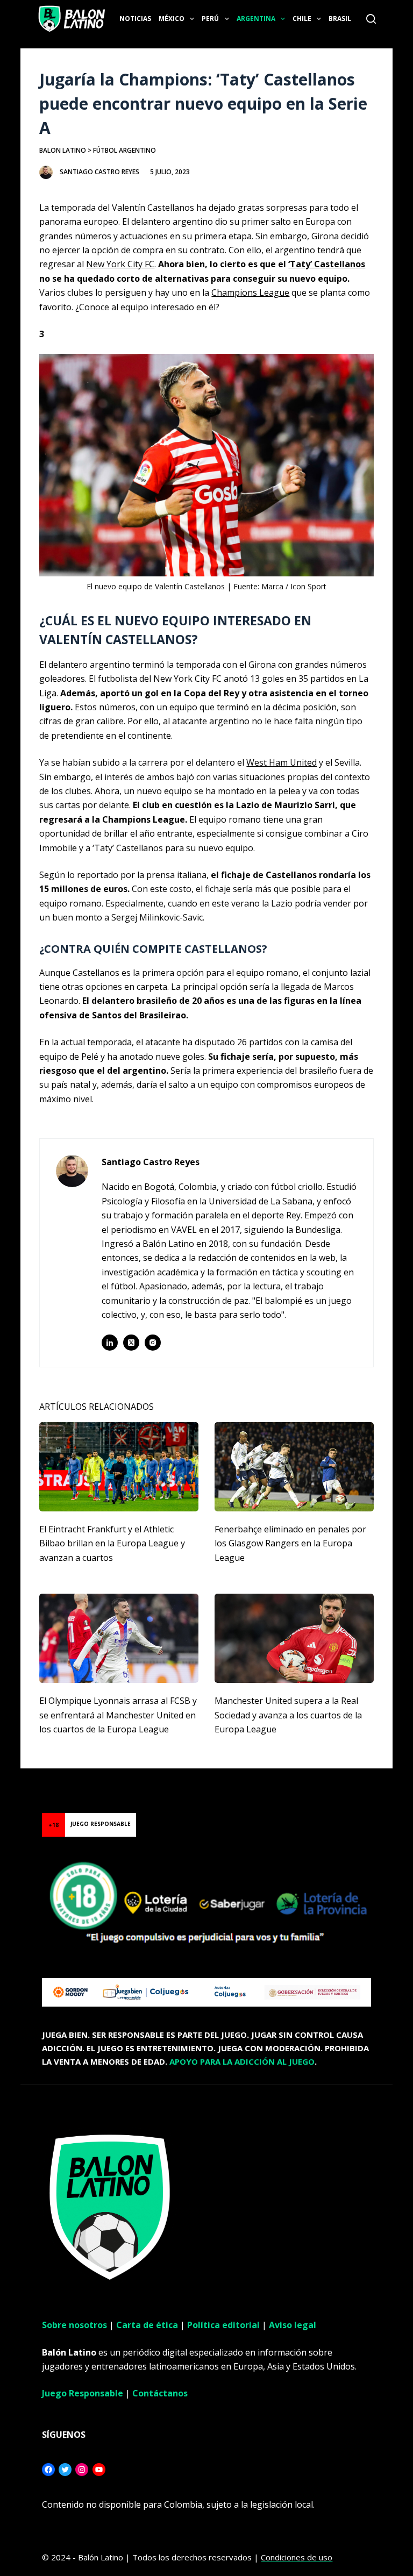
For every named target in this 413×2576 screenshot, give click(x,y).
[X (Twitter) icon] (131, 1343)
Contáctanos (160, 2393)
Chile (302, 19)
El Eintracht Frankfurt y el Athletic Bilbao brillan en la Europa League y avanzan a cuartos (112, 1543)
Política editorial (223, 2325)
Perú (210, 19)
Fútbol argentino (124, 150)
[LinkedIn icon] (110, 1343)
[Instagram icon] (153, 1343)
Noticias (135, 19)
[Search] (371, 19)
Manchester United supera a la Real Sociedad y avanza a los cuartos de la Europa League (288, 1715)
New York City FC (120, 264)
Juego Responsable (83, 2393)
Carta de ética (147, 2325)
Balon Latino (63, 150)
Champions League (250, 292)
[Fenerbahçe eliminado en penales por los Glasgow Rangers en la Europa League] (294, 1467)
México (172, 19)
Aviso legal (293, 2325)
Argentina (256, 19)
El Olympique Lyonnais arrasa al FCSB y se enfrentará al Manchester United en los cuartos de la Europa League (118, 1715)
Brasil (340, 19)
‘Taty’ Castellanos (327, 264)
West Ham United (282, 762)
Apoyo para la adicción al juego (242, 2061)
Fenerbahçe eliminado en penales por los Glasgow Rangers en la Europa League (290, 1543)
